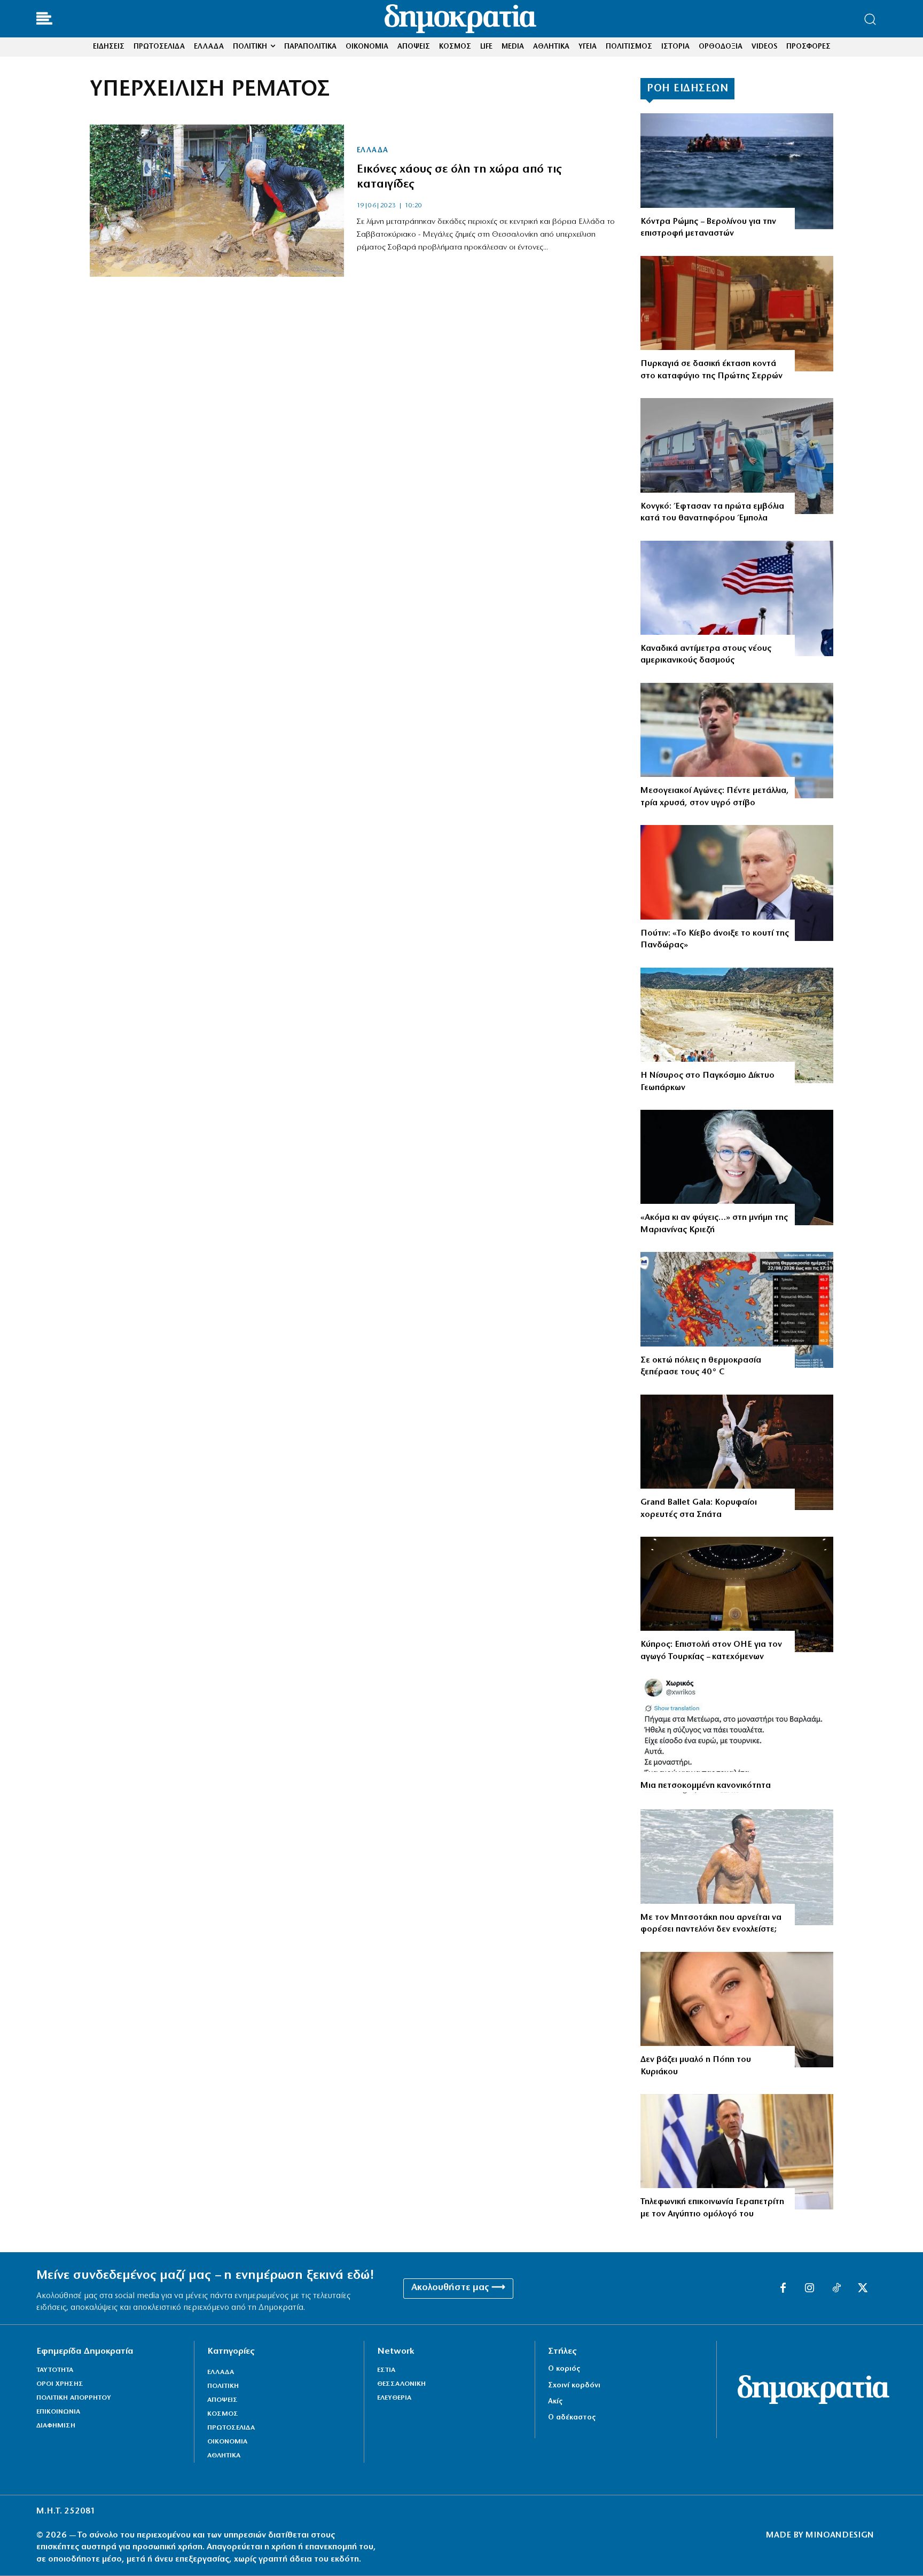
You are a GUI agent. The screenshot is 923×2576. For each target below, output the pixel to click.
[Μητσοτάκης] (737, 1867)
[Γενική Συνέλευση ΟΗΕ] (737, 1595)
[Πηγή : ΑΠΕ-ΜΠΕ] (737, 171)
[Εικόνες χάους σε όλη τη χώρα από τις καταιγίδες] (217, 201)
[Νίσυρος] (737, 1026)
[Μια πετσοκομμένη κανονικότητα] (737, 1737)
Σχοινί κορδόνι (574, 2386)
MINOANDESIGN (840, 2535)
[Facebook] (783, 2289)
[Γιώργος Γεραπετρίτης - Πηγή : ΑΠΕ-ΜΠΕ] (737, 2152)
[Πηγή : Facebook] (737, 2010)
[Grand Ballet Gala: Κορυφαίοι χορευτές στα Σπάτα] (737, 1453)
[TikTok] (836, 2289)
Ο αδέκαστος (572, 2418)
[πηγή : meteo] (737, 1310)
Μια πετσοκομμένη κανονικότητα (706, 1786)
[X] (863, 2289)
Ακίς (555, 2402)
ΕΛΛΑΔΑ (373, 151)
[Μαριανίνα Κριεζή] (737, 1168)
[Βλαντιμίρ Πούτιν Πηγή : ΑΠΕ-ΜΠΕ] (737, 883)
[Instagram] (810, 2289)
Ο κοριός (564, 2369)
